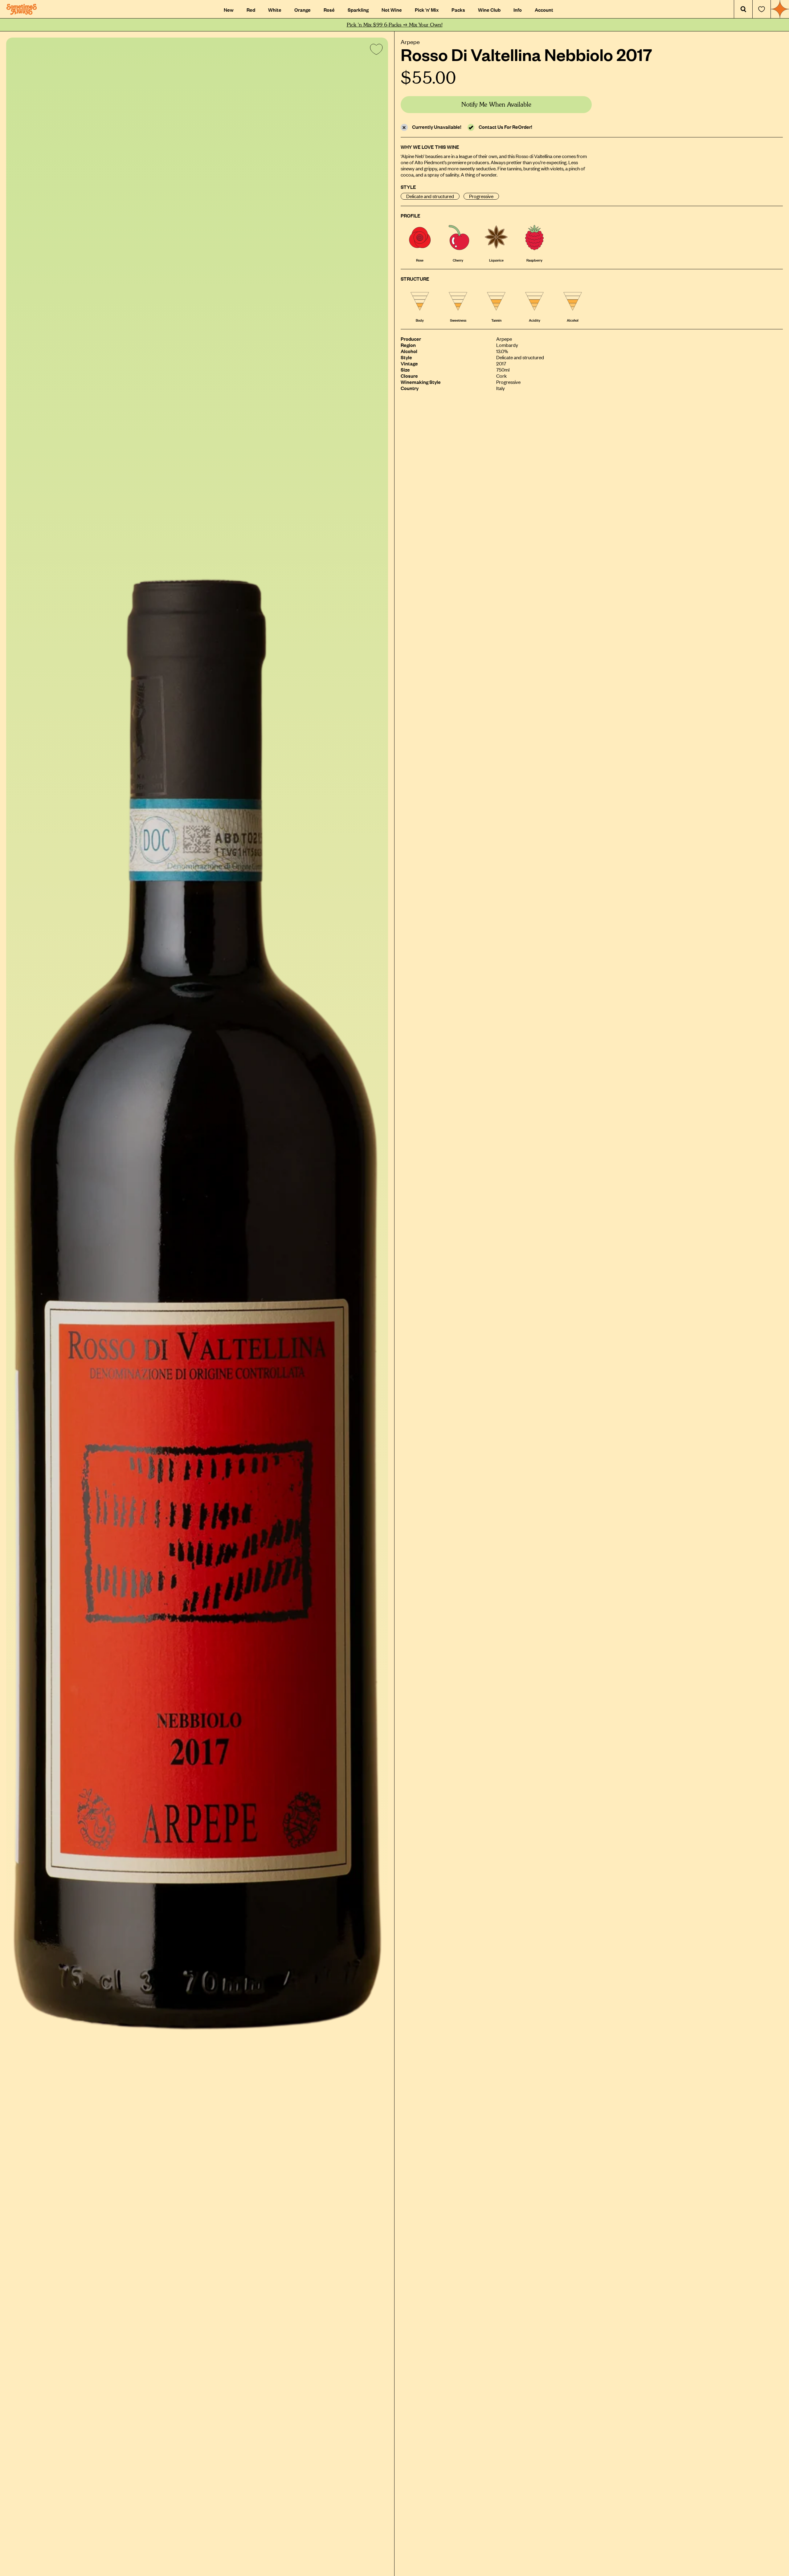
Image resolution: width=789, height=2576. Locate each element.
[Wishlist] (762, 9)
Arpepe (410, 41)
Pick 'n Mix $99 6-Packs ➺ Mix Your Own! (395, 25)
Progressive (481, 196)
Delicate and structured (430, 196)
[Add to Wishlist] (375, 51)
